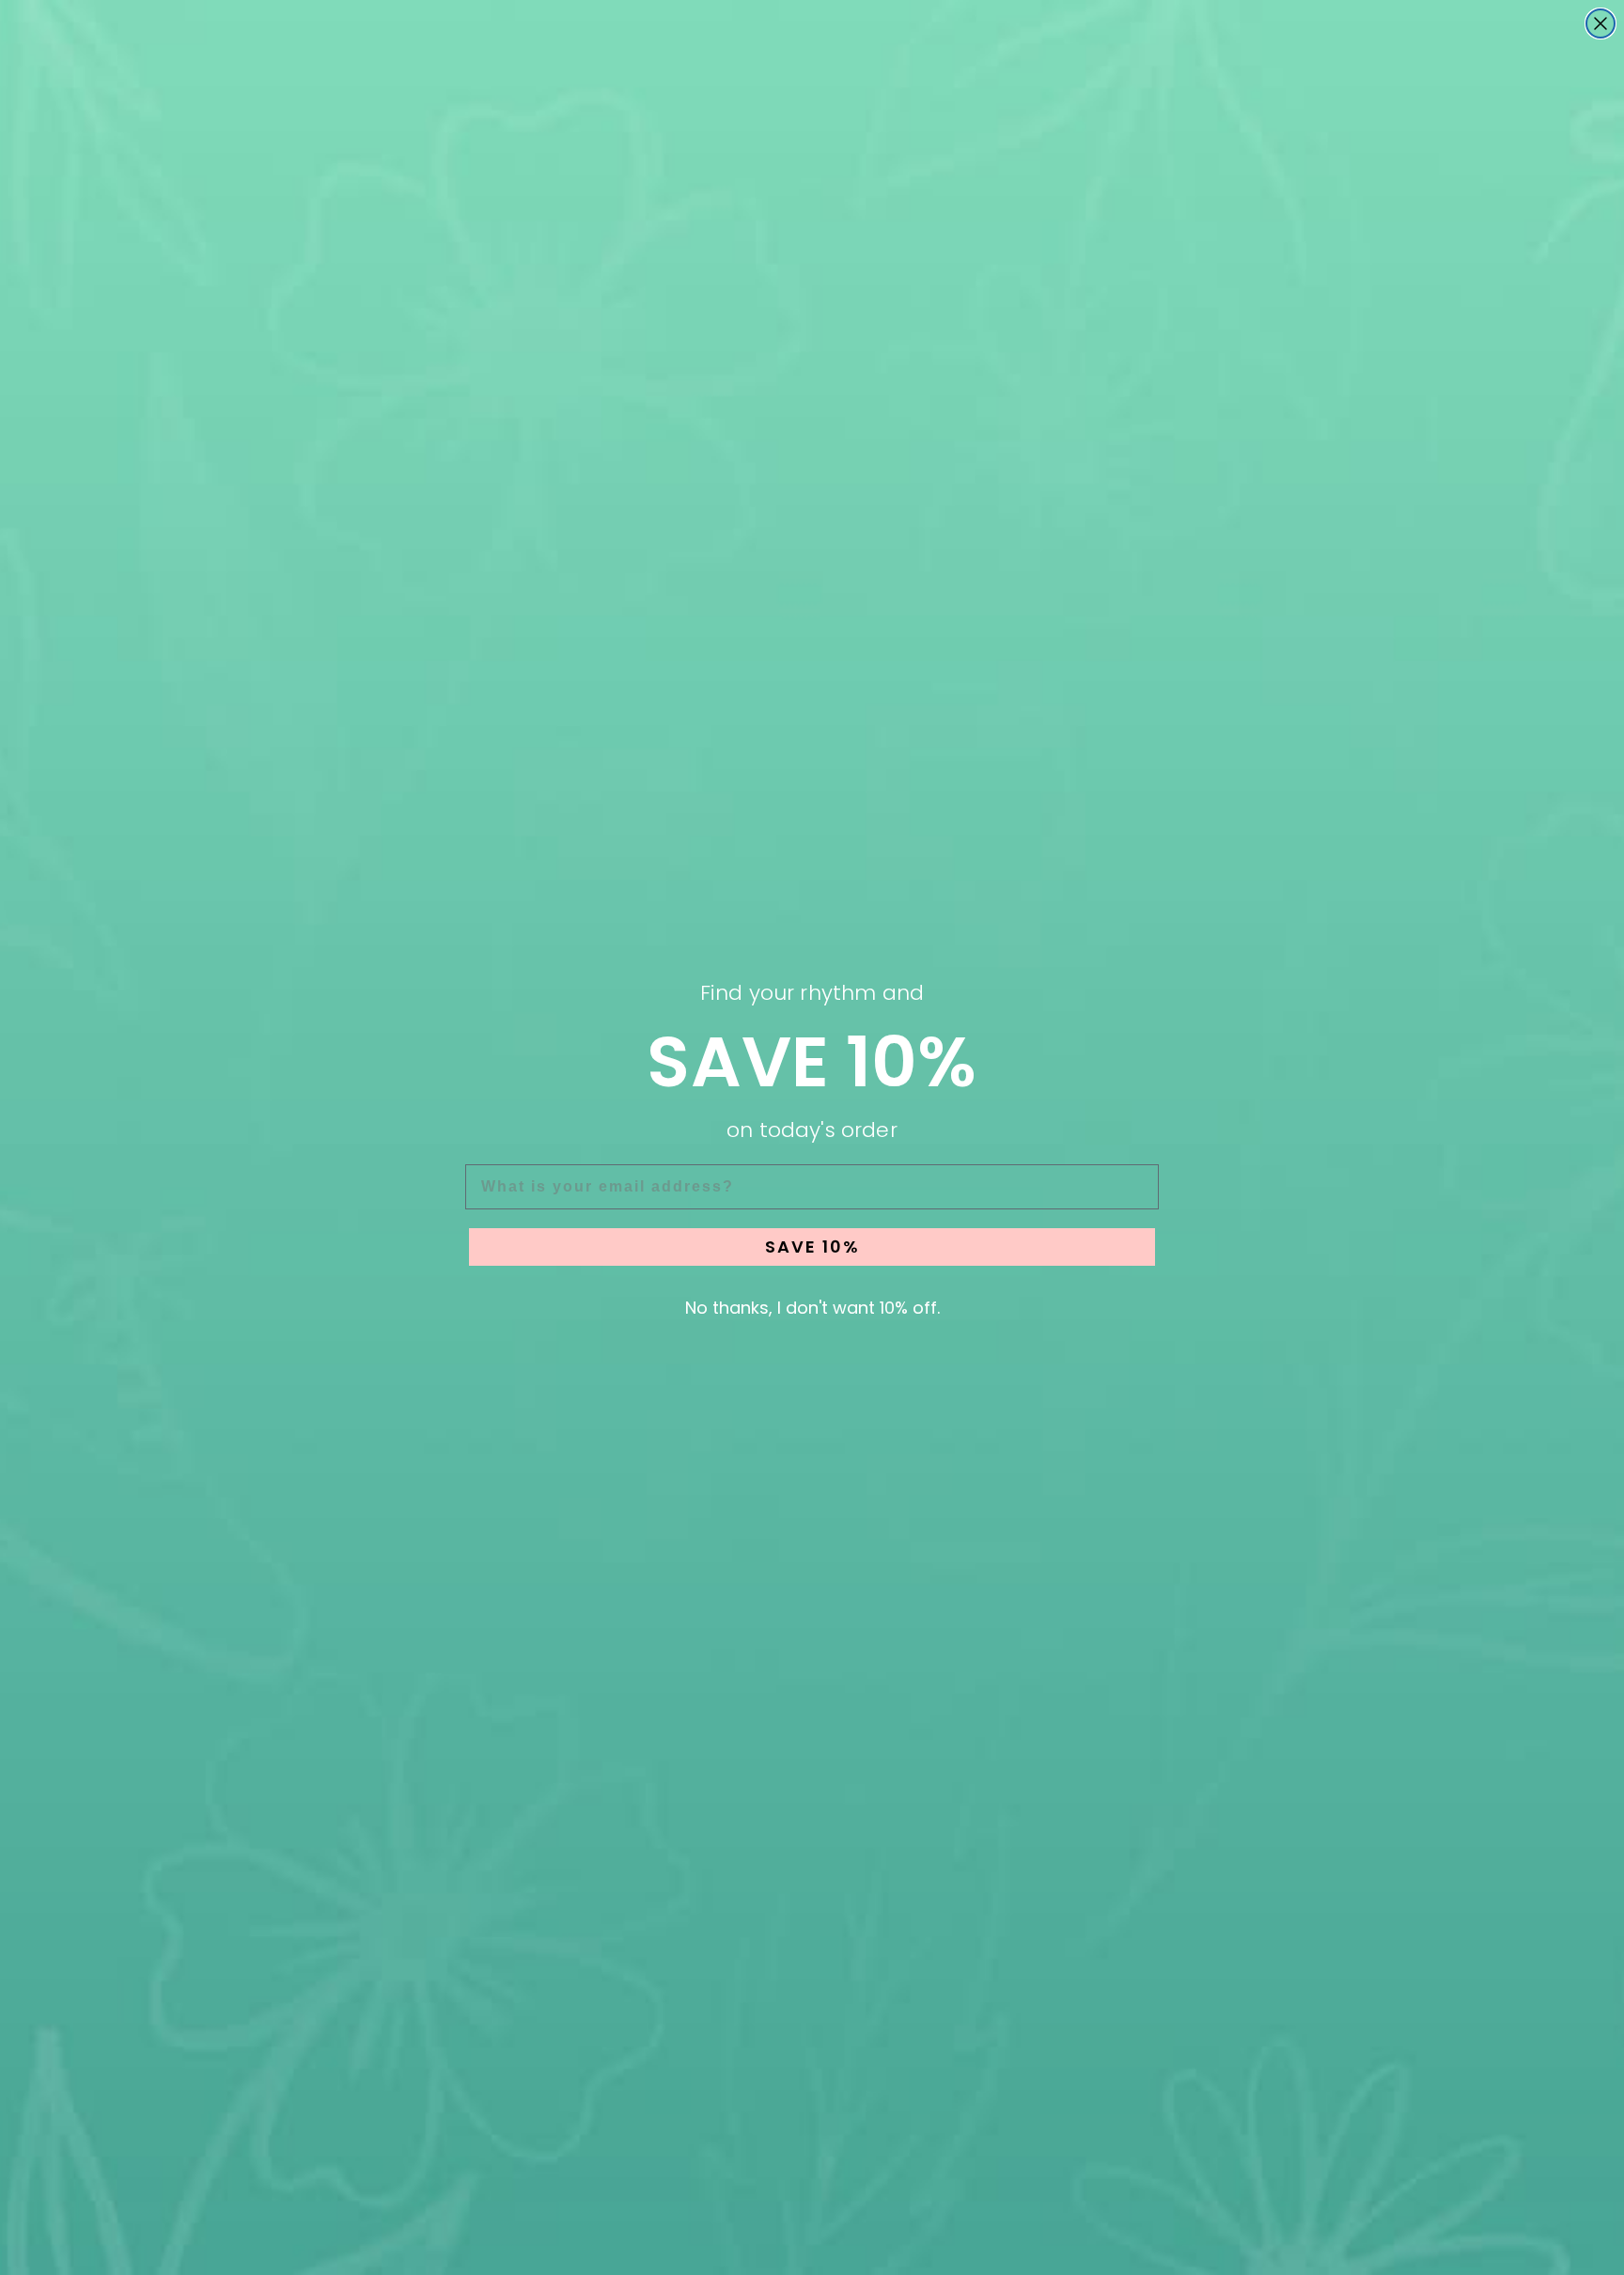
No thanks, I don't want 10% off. (812, 1308)
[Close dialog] (1601, 23)
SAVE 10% (812, 1247)
